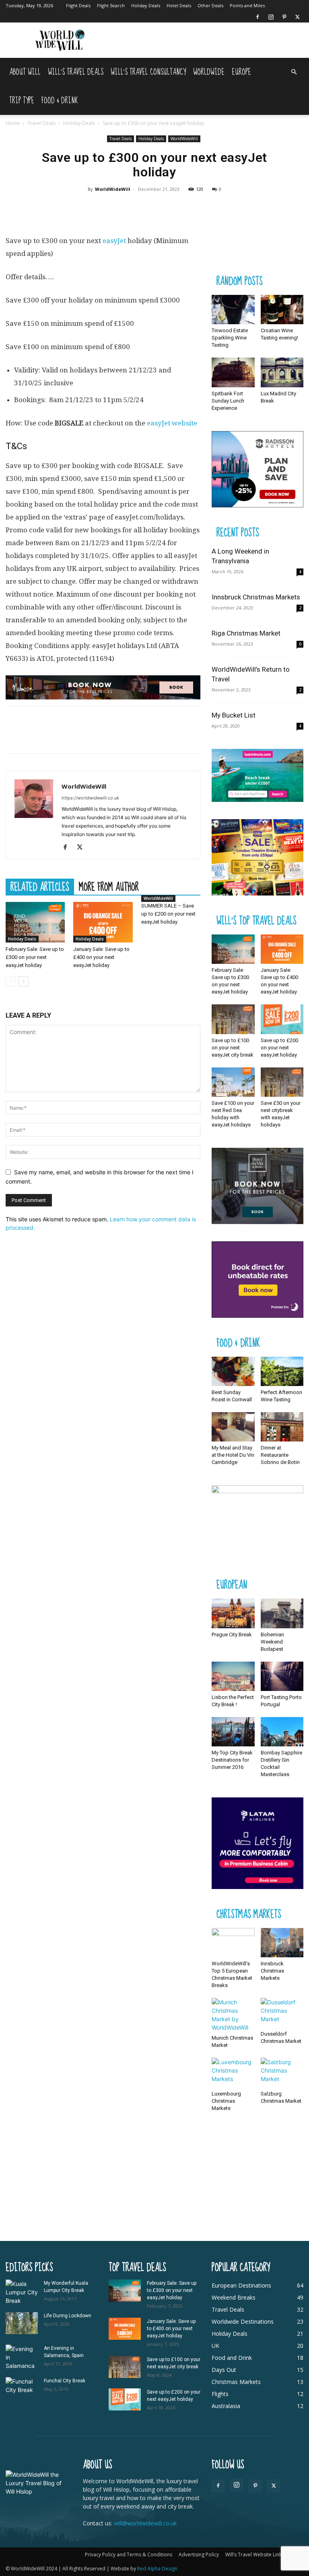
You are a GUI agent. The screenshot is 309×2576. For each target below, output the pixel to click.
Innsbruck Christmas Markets (256, 597)
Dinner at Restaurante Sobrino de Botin (280, 1455)
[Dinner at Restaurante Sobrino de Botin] (282, 1427)
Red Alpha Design (157, 2569)
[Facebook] (257, 17)
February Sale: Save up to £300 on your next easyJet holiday (35, 957)
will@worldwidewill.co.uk (145, 2523)
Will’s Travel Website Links (255, 2555)
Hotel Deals (179, 5)
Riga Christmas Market (246, 633)
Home (13, 123)
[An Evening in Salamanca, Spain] (22, 2357)
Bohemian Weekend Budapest (272, 1642)
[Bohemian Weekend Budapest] (282, 1613)
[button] (294, 72)
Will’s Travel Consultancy (148, 72)
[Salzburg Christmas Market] (282, 2072)
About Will (25, 72)
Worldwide (209, 72)
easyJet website (172, 423)
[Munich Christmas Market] (233, 2015)
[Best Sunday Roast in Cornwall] (233, 1371)
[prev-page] (11, 981)
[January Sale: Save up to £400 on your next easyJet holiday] (103, 922)
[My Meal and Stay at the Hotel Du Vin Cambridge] (233, 1427)
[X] (297, 17)
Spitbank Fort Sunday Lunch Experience (228, 401)
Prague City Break (232, 1635)
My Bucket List (234, 715)
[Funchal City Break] (22, 2388)
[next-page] (24, 981)
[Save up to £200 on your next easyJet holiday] (282, 1019)
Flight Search (111, 5)
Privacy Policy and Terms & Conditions (129, 2555)
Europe (241, 72)
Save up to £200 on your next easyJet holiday (279, 1048)
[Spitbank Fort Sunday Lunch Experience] (233, 372)
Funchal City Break (65, 2381)
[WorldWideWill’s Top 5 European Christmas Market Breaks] (233, 1943)
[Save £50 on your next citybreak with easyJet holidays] (282, 1082)
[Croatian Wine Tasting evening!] (282, 310)
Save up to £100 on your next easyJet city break (233, 1048)
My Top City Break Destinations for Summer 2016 (232, 1760)
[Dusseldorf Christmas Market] (282, 2013)
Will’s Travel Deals (76, 72)
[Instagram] (271, 17)
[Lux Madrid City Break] (282, 372)
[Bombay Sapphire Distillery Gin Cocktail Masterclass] (282, 1732)
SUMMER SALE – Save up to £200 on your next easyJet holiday (168, 914)
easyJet (114, 241)
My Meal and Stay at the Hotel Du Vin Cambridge (233, 1455)
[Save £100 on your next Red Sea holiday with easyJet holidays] (233, 1082)
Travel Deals (41, 123)
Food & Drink (60, 101)
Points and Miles (247, 5)
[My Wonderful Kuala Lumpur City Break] (22, 2292)
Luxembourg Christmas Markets (226, 2101)
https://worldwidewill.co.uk (90, 798)
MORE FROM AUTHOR (109, 887)
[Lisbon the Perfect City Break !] (233, 1676)
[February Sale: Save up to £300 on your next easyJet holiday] (35, 922)
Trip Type (22, 101)
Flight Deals (78, 5)
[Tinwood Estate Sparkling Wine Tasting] (233, 310)
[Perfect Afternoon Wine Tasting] (282, 1371)
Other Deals (210, 5)
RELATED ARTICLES (40, 887)
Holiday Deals (146, 5)
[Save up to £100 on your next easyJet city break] (233, 1019)
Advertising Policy (199, 2555)
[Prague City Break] (233, 1613)
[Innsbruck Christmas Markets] (282, 1943)
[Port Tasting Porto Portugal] (282, 1676)
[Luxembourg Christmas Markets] (233, 2072)
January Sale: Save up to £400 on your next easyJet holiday (101, 957)
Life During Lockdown (68, 2316)
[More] (182, 207)
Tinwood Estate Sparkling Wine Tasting (230, 338)
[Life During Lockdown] (22, 2323)
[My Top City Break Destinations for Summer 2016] (233, 1732)
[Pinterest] (284, 17)
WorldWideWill (184, 139)
